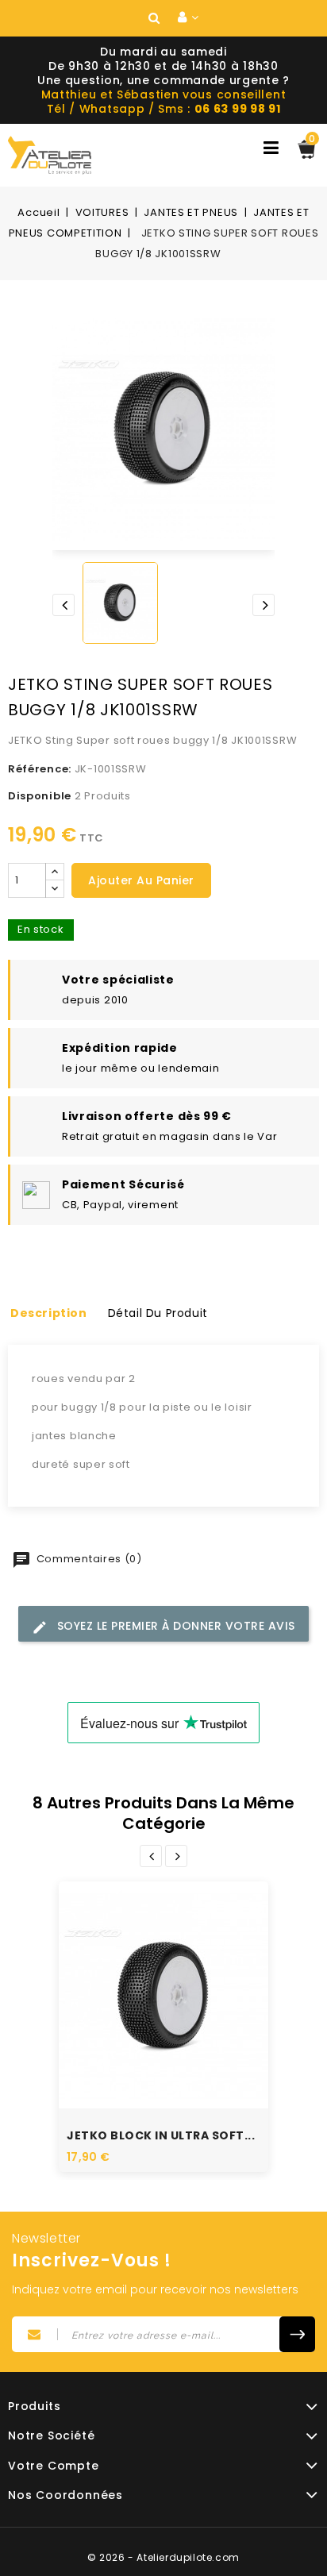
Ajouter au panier (141, 880)
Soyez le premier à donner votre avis (174, 1626)
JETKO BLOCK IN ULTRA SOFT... (161, 2135)
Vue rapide (146, 1970)
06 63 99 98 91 (238, 109)
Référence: (40, 769)
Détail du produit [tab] (158, 1313)
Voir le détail (181, 2017)
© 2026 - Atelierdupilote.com (163, 2557)
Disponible (40, 796)
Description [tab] (49, 1313)
